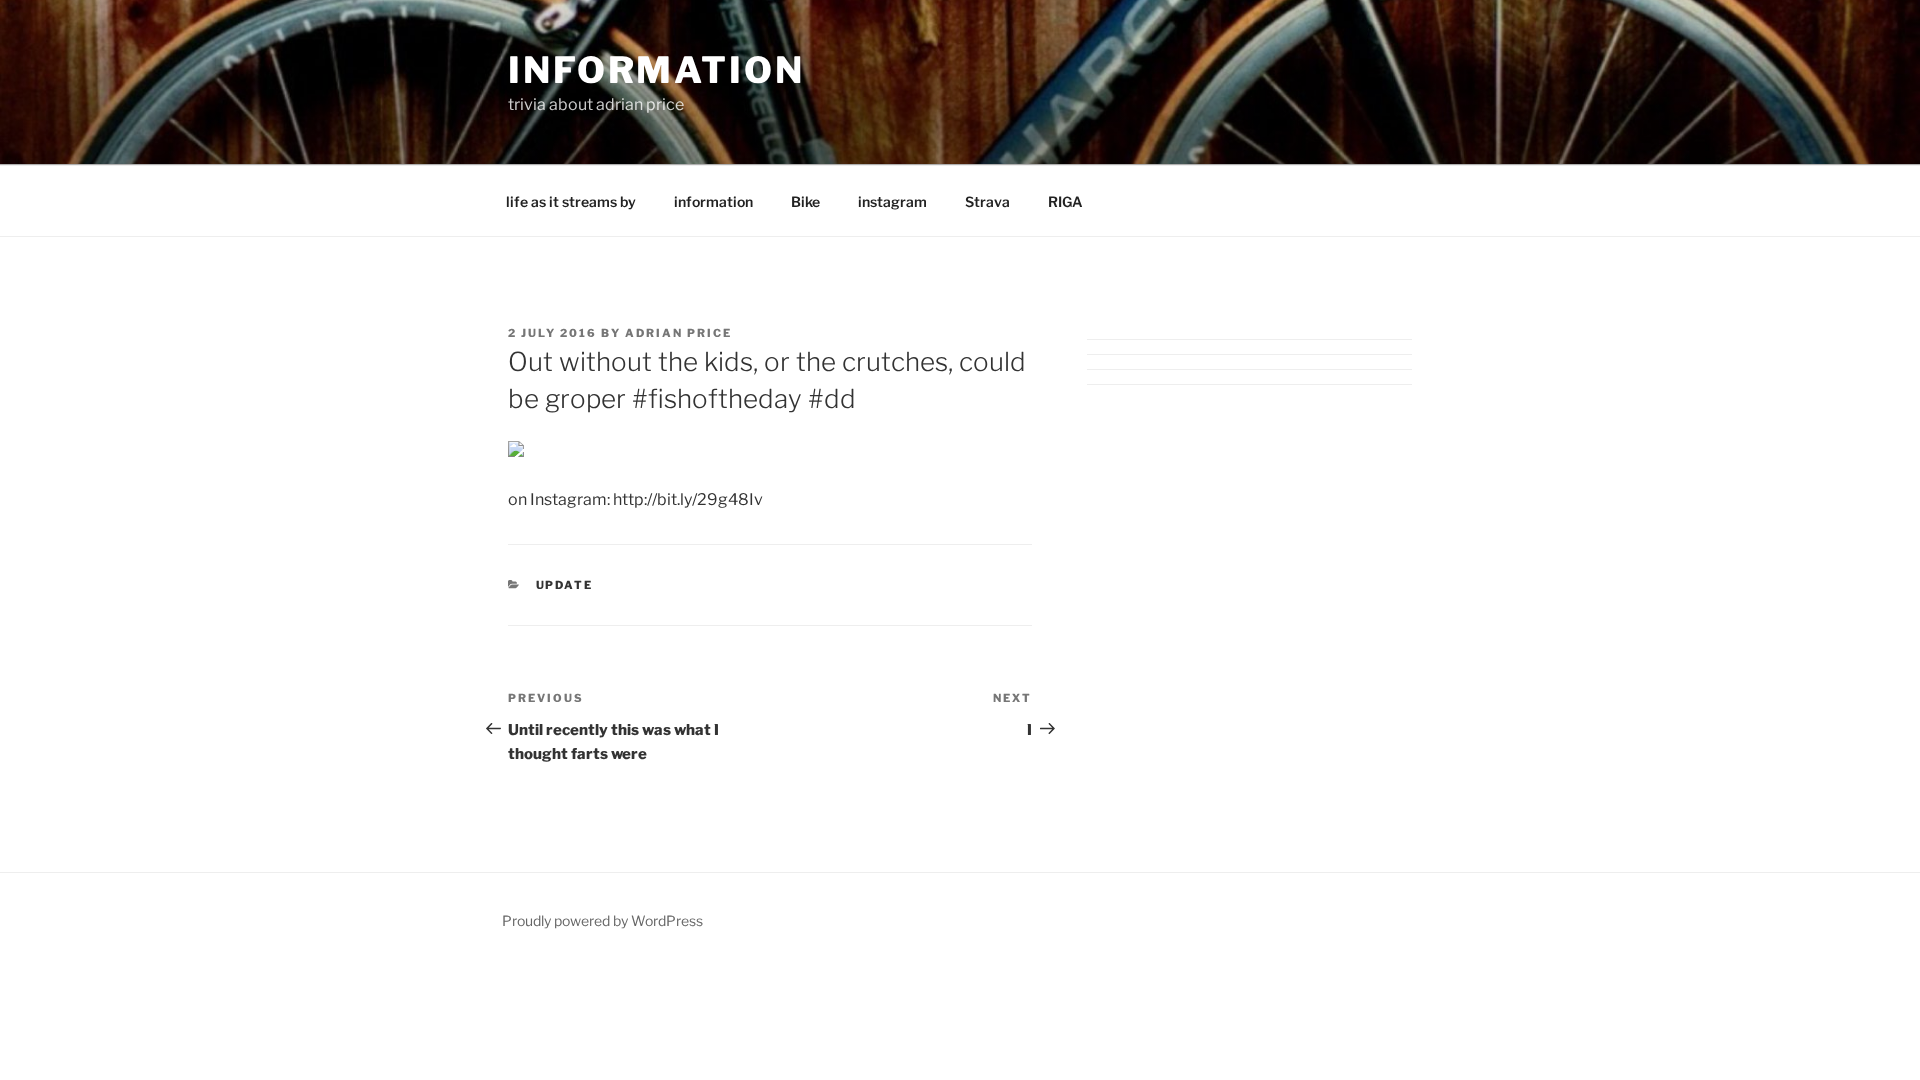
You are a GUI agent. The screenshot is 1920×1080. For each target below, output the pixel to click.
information (656, 70)
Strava (987, 201)
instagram (892, 201)
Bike (805, 201)
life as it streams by (571, 201)
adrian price (678, 333)
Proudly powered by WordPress (602, 920)
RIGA (1065, 201)
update (565, 585)
